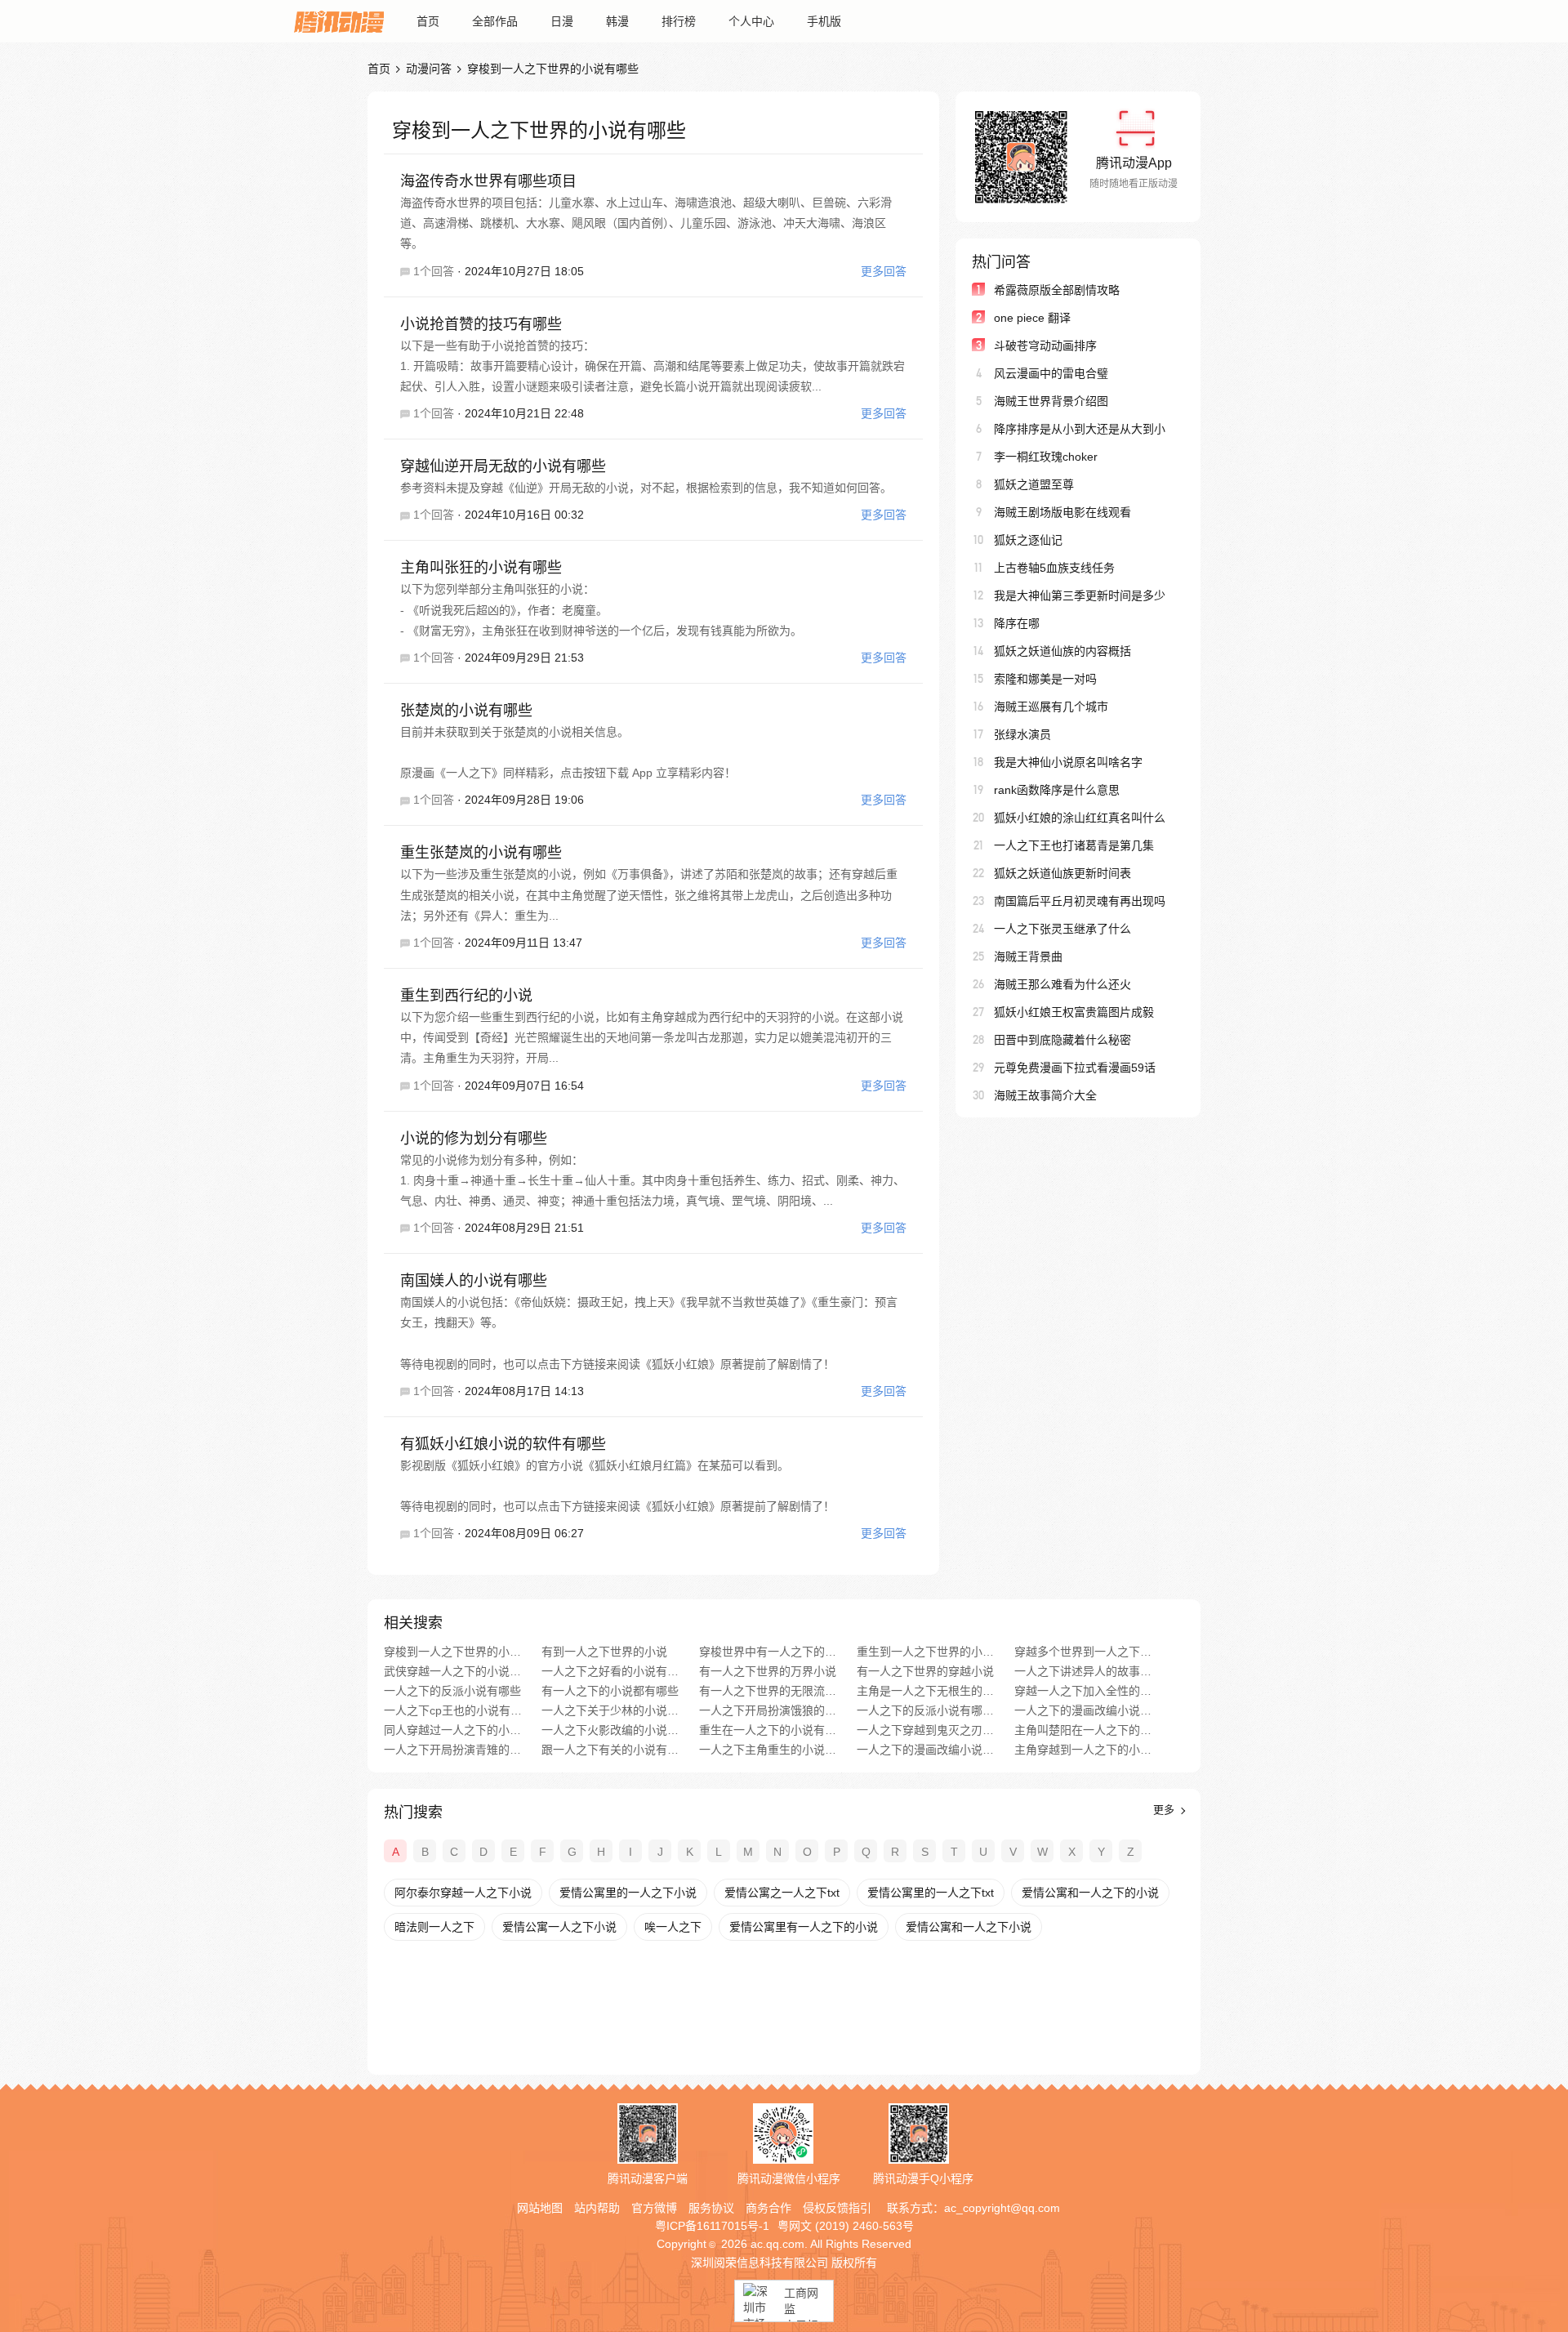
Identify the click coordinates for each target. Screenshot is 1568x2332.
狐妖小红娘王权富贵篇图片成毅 (1074, 1012)
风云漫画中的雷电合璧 (1051, 373)
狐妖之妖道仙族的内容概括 (1062, 651)
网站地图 (540, 2208)
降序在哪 (1017, 623)
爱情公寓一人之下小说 (559, 1927)
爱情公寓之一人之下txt (782, 1893)
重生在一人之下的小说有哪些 (768, 1730)
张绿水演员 (1022, 734)
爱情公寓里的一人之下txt (931, 1893)
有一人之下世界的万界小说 (768, 1671)
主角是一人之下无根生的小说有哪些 (926, 1691)
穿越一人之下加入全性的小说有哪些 (1083, 1691)
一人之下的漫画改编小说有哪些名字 (926, 1750)
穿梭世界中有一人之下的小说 (768, 1652)
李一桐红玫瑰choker (1046, 457)
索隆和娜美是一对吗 (1045, 679)
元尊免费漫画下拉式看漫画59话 (1075, 1068)
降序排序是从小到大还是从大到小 (1080, 429)
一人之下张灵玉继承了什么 (1062, 929)
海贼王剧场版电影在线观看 (1062, 512)
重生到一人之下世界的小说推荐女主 (926, 1652)
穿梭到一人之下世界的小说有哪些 (453, 1652)
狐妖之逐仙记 (1028, 540)
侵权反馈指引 (837, 2208)
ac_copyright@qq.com (1002, 2208)
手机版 (824, 21)
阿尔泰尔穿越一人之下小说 (463, 1893)
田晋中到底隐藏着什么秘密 (1062, 1040)
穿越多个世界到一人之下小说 (1083, 1652)
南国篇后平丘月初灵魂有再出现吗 (1080, 901)
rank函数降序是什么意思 (1057, 790)
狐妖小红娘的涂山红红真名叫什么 (1080, 818)
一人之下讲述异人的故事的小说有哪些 (1083, 1671)
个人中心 (751, 21)
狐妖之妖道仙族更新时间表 (1062, 873)
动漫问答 (429, 69)
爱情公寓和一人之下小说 (969, 1927)
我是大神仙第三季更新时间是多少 (1080, 595)
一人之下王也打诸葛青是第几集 (1074, 845)
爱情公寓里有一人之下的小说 (804, 1927)
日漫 (562, 21)
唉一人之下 (673, 1927)
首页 (428, 21)
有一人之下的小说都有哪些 (610, 1691)
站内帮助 (597, 2208)
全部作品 (495, 21)
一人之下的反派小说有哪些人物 (926, 1710)
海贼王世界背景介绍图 (1051, 401)
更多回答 (884, 271)
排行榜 (679, 21)
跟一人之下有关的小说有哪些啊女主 (610, 1750)
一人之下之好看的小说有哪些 (610, 1671)
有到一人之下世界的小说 (604, 1652)
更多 (1165, 1810)
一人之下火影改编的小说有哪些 (610, 1730)
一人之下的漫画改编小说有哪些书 (1083, 1710)
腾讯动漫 (339, 21)
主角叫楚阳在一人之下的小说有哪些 (1083, 1730)
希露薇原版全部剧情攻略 (1057, 290)
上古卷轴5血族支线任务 (1054, 568)
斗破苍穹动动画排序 (1045, 346)
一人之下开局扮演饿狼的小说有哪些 (768, 1710)
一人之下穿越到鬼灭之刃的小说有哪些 (926, 1730)
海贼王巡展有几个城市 (1051, 707)
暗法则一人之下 (434, 1927)
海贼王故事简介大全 (1045, 1095)
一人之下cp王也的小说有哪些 (453, 1710)
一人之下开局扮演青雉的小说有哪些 (453, 1750)
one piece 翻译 (1032, 318)
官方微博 (654, 2208)
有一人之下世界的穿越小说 (925, 1671)
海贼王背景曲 (1028, 956)
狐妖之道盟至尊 (1034, 484)
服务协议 (711, 2208)
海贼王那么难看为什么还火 (1062, 984)
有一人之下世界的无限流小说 (768, 1691)
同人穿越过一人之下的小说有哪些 (453, 1730)
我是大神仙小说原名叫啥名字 (1068, 762)
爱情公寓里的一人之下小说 (628, 1893)
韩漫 (617, 21)
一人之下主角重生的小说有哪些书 (768, 1750)
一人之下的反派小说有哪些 (452, 1691)
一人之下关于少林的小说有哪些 (610, 1710)
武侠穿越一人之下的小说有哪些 (453, 1671)
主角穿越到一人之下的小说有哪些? (1083, 1750)
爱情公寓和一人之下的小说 (1090, 1893)
